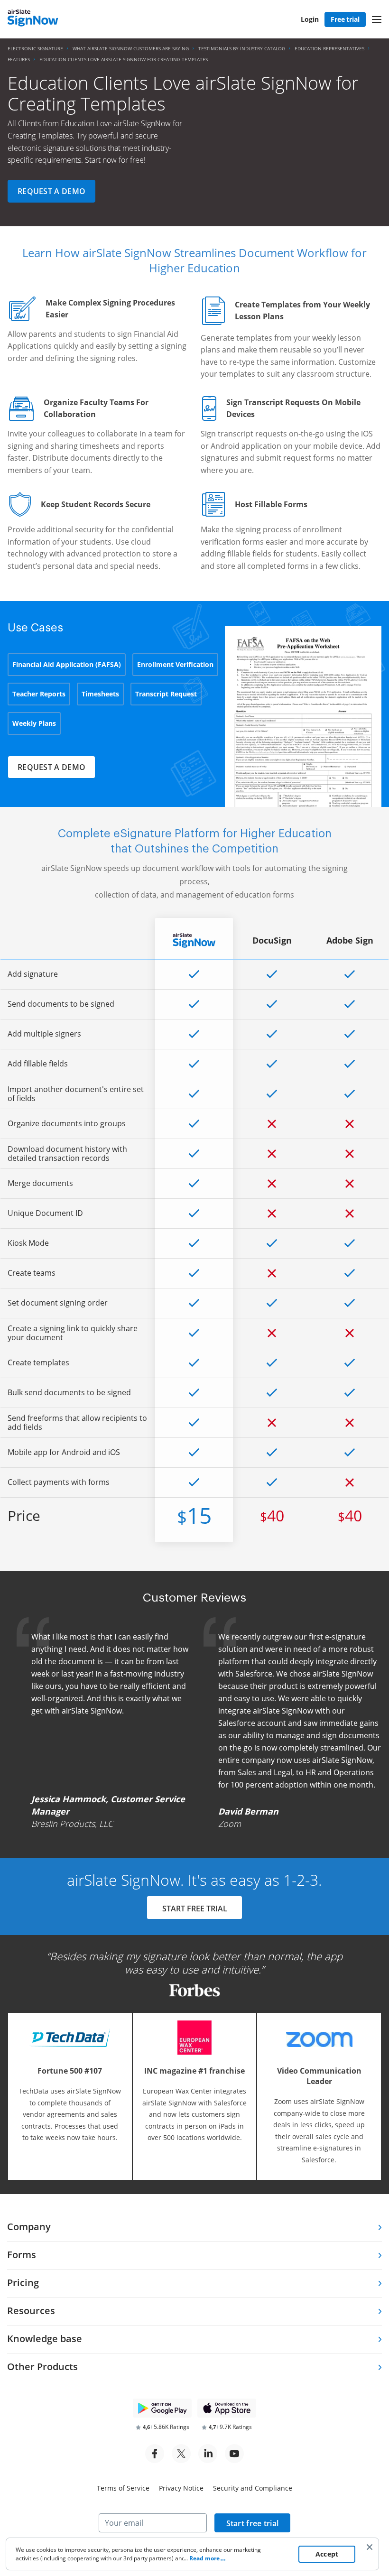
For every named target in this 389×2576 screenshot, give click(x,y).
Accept (327, 2554)
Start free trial (253, 2523)
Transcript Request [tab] (166, 694)
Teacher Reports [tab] (39, 694)
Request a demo (51, 191)
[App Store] (227, 2408)
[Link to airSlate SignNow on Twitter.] (181, 2454)
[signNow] (33, 19)
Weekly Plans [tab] (34, 723)
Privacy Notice (181, 2488)
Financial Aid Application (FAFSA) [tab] (67, 664)
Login (310, 19)
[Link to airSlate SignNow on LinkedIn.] (208, 2454)
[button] (377, 19)
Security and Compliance (253, 2488)
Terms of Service (123, 2488)
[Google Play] (162, 2408)
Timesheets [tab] (100, 694)
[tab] (194, 2228)
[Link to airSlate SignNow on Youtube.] (234, 2454)
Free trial (345, 19)
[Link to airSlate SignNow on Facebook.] (155, 2454)
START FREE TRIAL (195, 1909)
